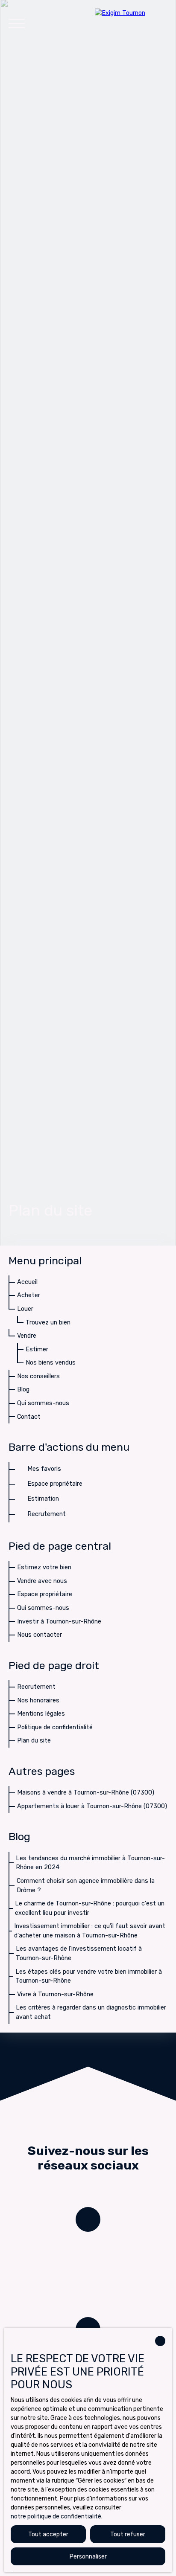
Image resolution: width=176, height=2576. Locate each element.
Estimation (43, 1499)
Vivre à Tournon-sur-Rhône (55, 1994)
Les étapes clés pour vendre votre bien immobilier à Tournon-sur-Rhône (89, 1976)
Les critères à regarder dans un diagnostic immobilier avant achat (91, 2012)
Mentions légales (41, 1714)
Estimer (37, 1349)
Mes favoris (44, 1469)
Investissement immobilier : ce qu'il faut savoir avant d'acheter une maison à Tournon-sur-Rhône (90, 1931)
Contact (29, 1417)
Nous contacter (40, 1635)
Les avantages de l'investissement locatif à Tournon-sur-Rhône (79, 1953)
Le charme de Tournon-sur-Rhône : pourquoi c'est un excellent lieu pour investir (90, 1908)
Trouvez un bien (48, 1323)
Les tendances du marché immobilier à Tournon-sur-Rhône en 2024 (90, 1863)
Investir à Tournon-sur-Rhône (59, 1622)
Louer (25, 1309)
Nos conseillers (38, 1376)
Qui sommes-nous (43, 1403)
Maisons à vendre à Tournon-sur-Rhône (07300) (86, 1793)
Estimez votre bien (44, 1567)
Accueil (27, 1282)
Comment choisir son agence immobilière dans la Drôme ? (86, 1886)
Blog (23, 1390)
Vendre (27, 1336)
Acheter (29, 1295)
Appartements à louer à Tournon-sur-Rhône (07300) (92, 1806)
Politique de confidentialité (55, 1727)
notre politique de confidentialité (56, 2516)
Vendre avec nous (42, 1581)
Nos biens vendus (51, 1363)
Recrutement (47, 1514)
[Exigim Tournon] (131, 23)
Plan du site (34, 1741)
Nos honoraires (38, 1700)
